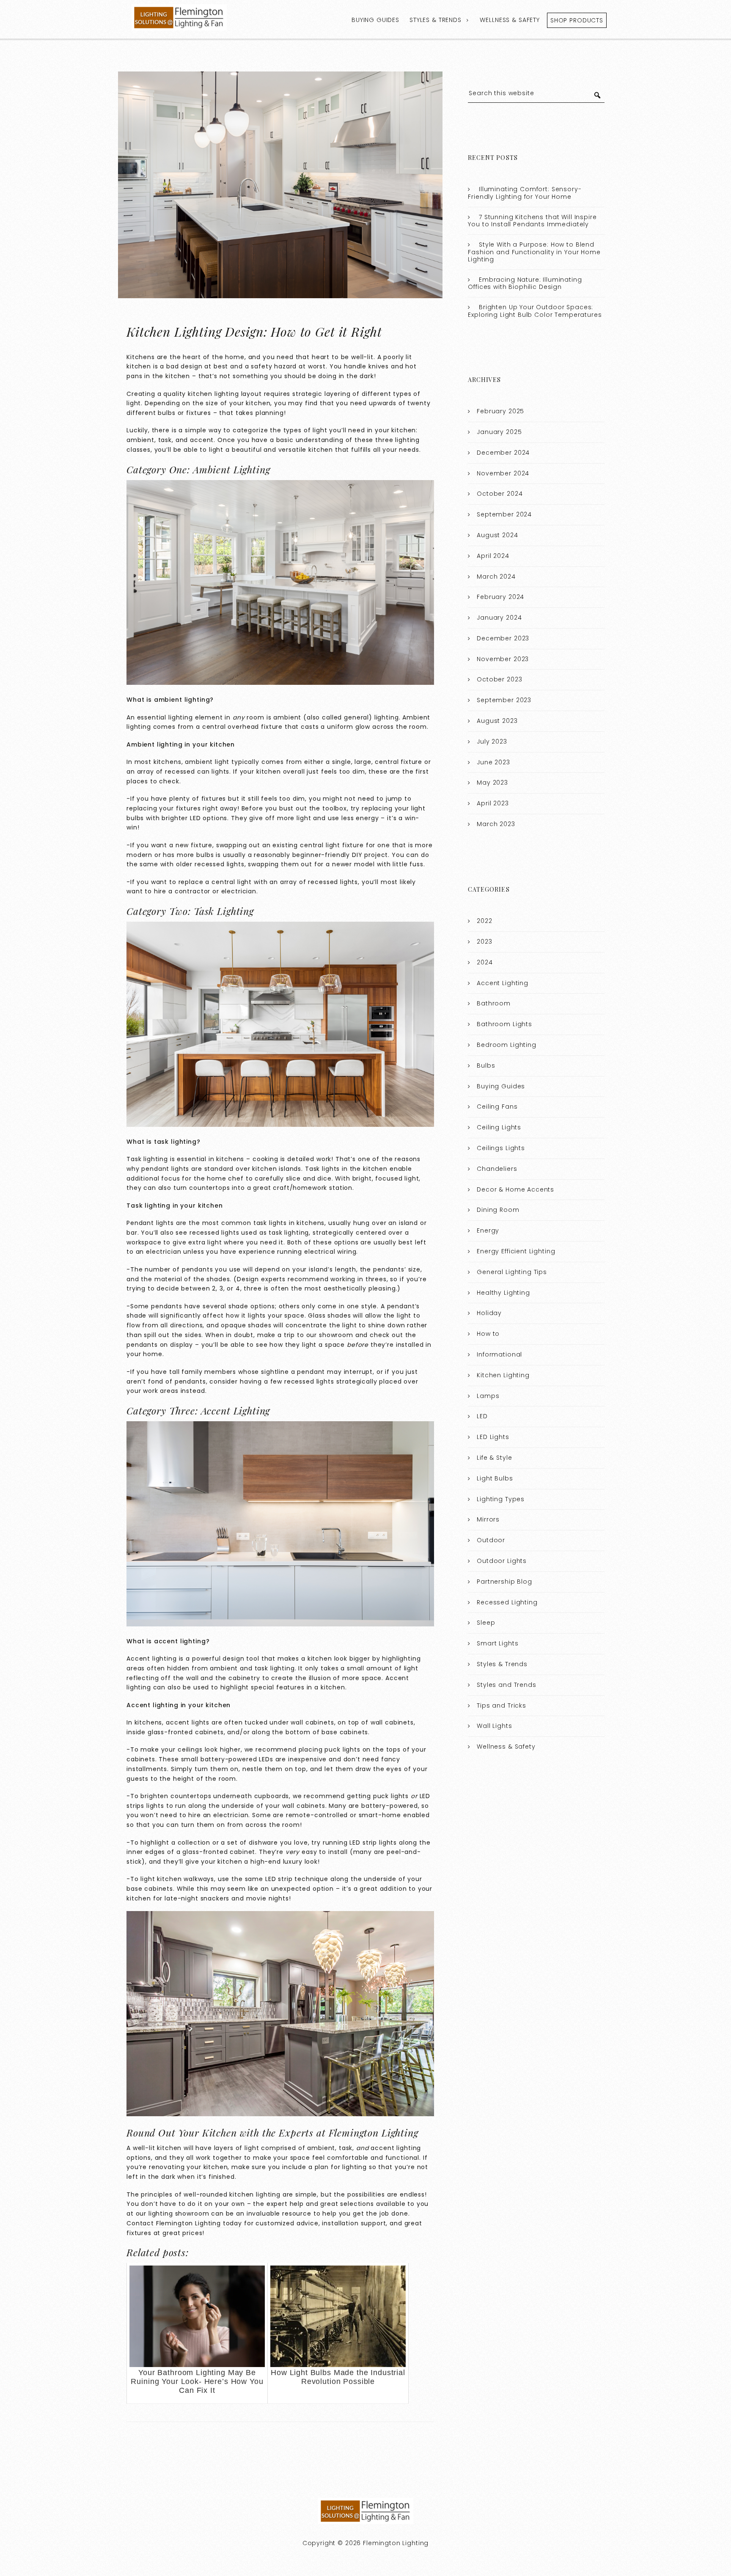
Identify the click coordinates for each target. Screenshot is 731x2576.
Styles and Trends (506, 1685)
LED (482, 1416)
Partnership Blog (504, 1582)
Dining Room (498, 1210)
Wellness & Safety (510, 20)
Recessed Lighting (507, 1602)
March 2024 (496, 577)
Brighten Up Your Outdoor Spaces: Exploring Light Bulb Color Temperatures (535, 311)
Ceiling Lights (499, 1127)
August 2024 (497, 535)
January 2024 (499, 618)
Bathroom (494, 1003)
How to (488, 1334)
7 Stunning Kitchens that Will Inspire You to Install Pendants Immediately (532, 221)
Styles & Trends (436, 20)
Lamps (488, 1396)
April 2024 (493, 556)
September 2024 (504, 514)
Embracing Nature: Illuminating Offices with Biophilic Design (525, 283)
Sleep (486, 1623)
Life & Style (494, 1458)
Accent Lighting (503, 983)
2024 (485, 962)
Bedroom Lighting (507, 1045)
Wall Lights (494, 1726)
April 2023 (493, 803)
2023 (484, 942)
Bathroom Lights (504, 1024)
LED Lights (493, 1437)
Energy (488, 1230)
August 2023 (497, 721)
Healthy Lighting (503, 1293)
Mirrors (488, 1519)
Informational (499, 1354)
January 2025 (499, 432)
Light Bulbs (495, 1478)
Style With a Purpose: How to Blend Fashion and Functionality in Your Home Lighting (534, 252)
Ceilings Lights (501, 1148)
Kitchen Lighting (503, 1375)
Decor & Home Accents (515, 1189)
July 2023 (492, 741)
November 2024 (503, 473)
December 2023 (503, 638)
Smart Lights (497, 1643)
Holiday (489, 1313)
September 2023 (504, 700)
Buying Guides (375, 20)
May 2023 (492, 783)
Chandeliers (497, 1169)
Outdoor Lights (502, 1561)
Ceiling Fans (497, 1107)
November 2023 (503, 659)
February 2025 (500, 411)
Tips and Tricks (502, 1705)
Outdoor (491, 1540)
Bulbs (486, 1066)
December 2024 (503, 453)
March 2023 (496, 824)
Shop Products (577, 20)
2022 (484, 921)
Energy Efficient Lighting (516, 1251)
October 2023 (499, 679)
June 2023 (493, 762)
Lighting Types (501, 1499)
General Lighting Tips (512, 1272)
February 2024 (500, 597)
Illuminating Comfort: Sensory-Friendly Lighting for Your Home (525, 193)
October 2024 (500, 494)
